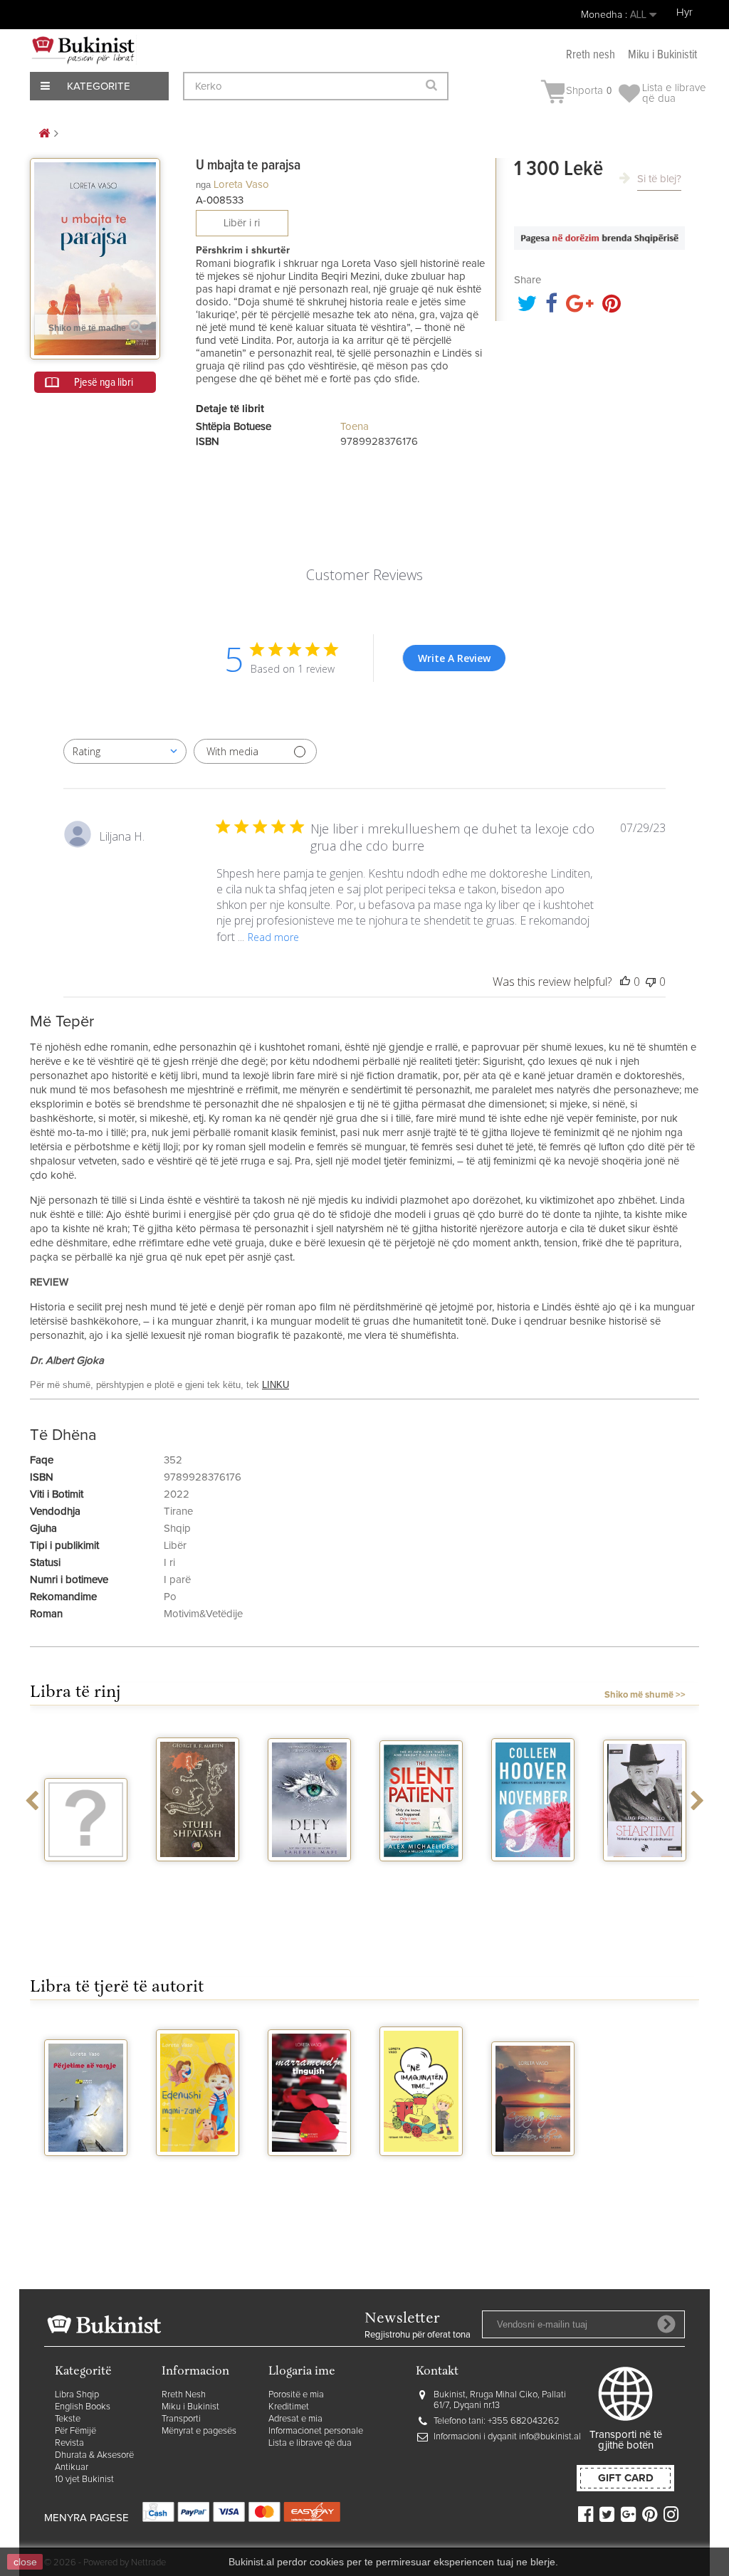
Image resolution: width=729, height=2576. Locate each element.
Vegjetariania (86, 1874)
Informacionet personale (316, 2431)
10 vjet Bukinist (84, 2480)
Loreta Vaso (241, 185)
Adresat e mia (295, 2419)
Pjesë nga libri (104, 382)
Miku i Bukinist (190, 2407)
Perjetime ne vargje (86, 2175)
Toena (355, 427)
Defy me (309, 1874)
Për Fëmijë (75, 2431)
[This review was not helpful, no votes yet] (651, 982)
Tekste (68, 2419)
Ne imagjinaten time (421, 2175)
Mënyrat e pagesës (199, 2431)
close (25, 2562)
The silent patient (421, 1880)
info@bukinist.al (550, 2437)
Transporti (181, 2419)
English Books (83, 2407)
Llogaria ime (302, 2372)
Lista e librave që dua (310, 2443)
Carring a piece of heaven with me (533, 2181)
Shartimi (645, 1874)
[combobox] (125, 751)
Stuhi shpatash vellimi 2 (198, 1880)
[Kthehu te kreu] (44, 134)
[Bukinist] (83, 50)
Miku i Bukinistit (662, 55)
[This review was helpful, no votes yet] (625, 982)
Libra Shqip (77, 2395)
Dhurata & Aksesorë (94, 2455)
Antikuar (72, 2467)
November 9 (533, 1874)
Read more (273, 937)
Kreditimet (289, 2407)
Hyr (685, 12)
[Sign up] (666, 2324)
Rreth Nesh (184, 2395)
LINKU (276, 1385)
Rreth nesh (591, 55)
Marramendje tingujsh (310, 2175)
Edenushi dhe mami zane (198, 2175)
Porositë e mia (296, 2395)
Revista (69, 2443)
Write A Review (454, 658)
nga (203, 185)
